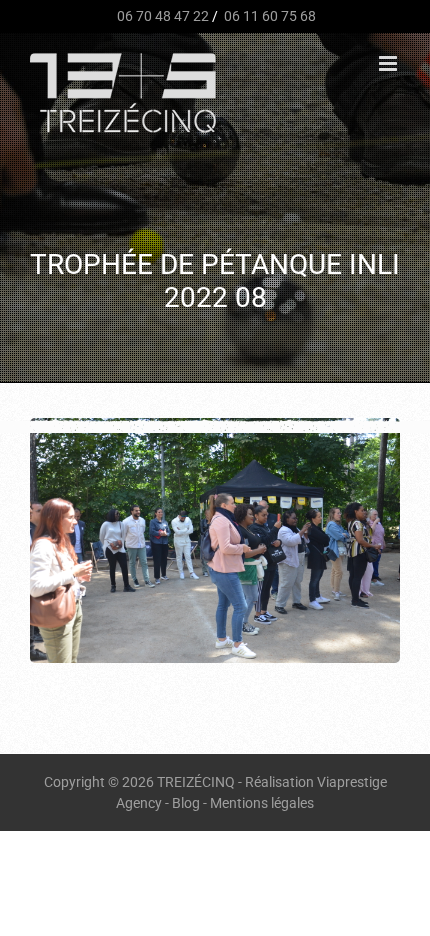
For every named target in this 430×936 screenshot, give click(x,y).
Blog (186, 803)
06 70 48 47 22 (161, 16)
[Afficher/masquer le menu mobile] (389, 63)
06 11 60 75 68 (268, 16)
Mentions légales (262, 803)
